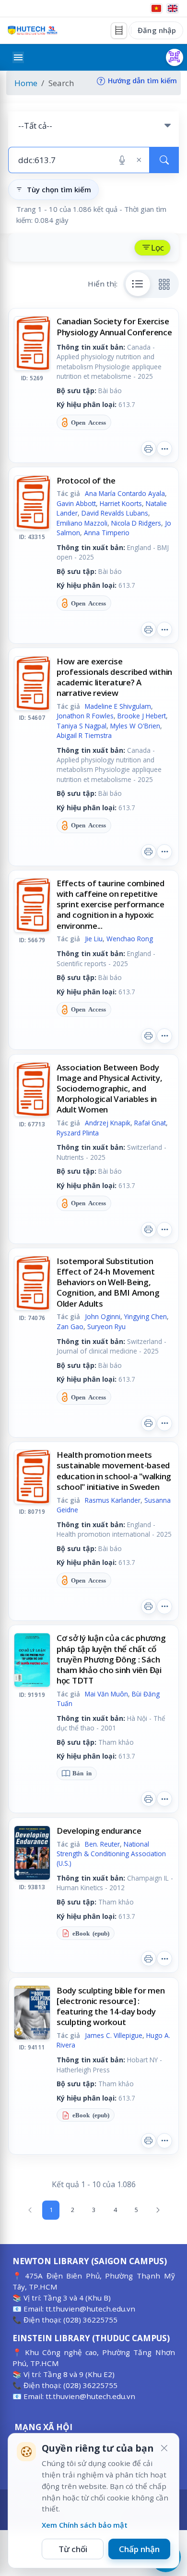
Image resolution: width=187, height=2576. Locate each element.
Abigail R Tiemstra (84, 735)
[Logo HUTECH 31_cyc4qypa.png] (33, 30)
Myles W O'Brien (135, 726)
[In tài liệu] (149, 449)
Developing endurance (99, 1831)
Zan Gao (70, 1327)
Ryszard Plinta (78, 1133)
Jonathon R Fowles (85, 716)
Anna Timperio (107, 533)
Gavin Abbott (76, 503)
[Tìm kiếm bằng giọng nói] (122, 160)
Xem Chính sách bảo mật (85, 2525)
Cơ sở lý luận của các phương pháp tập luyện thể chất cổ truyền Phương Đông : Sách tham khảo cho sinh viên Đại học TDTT (111, 1659)
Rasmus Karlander (113, 1500)
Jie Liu (94, 939)
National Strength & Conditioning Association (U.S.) (111, 1854)
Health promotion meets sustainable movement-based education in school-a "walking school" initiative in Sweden (114, 1470)
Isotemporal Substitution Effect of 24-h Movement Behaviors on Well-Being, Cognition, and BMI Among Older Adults (108, 1282)
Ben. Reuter (102, 1844)
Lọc (158, 248)
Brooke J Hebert (142, 716)
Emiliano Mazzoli (82, 523)
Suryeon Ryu (106, 1327)
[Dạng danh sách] (138, 284)
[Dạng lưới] (164, 284)
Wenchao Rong (130, 939)
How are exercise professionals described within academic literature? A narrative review (114, 677)
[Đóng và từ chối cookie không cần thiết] (164, 2448)
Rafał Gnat (150, 1123)
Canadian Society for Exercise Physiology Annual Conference (114, 326)
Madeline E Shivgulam (118, 706)
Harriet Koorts (121, 503)
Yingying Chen (146, 1316)
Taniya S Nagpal (82, 726)
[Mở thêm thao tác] (164, 449)
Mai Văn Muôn (106, 1694)
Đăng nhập (157, 30)
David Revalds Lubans (115, 513)
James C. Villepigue (114, 2035)
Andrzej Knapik (108, 1123)
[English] (173, 8)
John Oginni (103, 1316)
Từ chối (73, 2549)
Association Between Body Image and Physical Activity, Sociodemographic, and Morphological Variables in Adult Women (110, 1088)
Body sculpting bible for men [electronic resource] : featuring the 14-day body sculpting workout (111, 2006)
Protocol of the (86, 480)
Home (26, 83)
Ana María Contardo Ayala (125, 493)
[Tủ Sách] (119, 31)
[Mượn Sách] (175, 57)
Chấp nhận (139, 2549)
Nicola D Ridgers (136, 523)
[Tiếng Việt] (156, 8)
